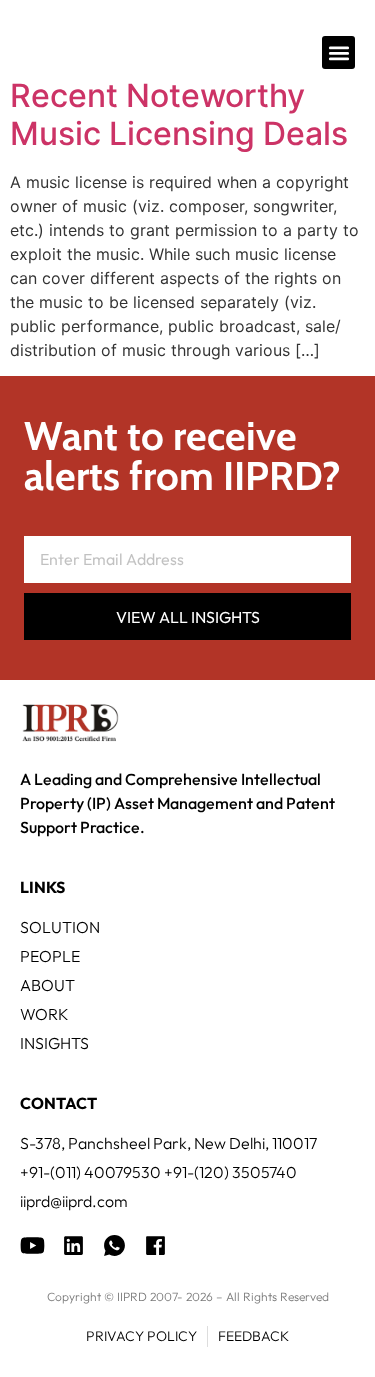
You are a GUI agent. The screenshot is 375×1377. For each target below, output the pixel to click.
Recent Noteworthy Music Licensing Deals (179, 114)
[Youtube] (32, 1245)
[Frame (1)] (73, 1245)
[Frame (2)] (155, 1245)
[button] (338, 52)
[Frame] (114, 1245)
